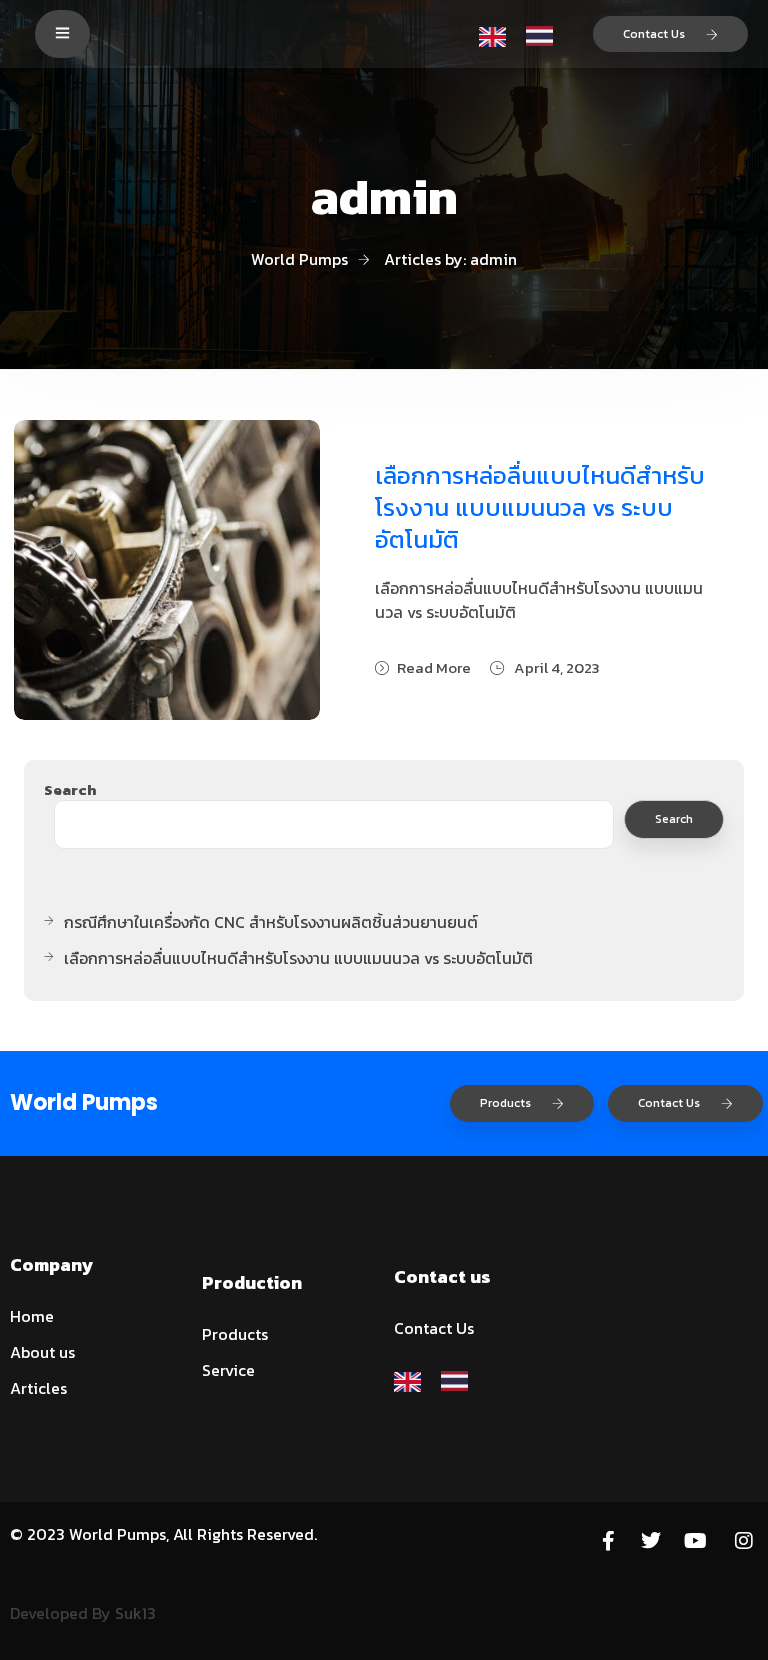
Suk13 (135, 1613)
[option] (544, 35)
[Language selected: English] (526, 33)
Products (505, 1103)
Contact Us (654, 34)
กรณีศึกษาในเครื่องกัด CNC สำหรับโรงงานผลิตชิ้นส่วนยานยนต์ (271, 922)
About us (42, 1352)
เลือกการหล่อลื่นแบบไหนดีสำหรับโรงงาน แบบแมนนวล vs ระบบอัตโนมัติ (540, 507)
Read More (434, 667)
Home (32, 1316)
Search (70, 790)
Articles (38, 1388)
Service (228, 1370)
